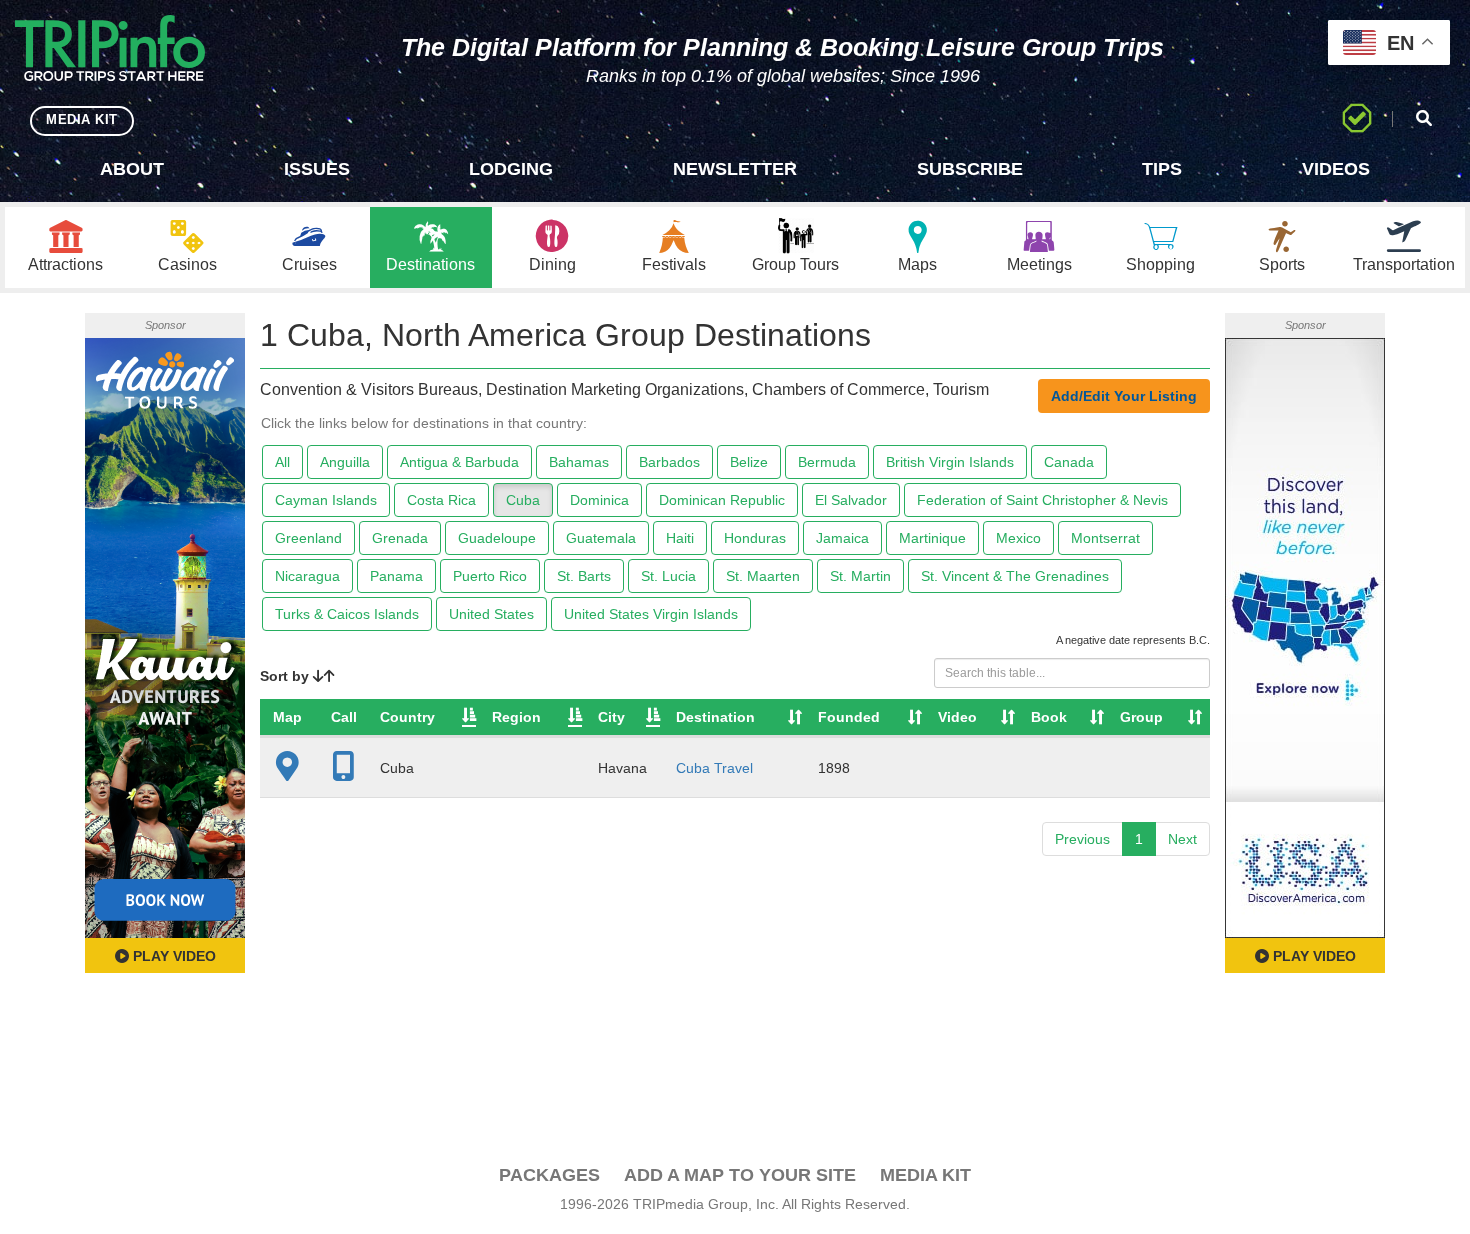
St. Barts (584, 576)
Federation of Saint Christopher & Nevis (1042, 500)
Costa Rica (441, 500)
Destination (715, 717)
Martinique (932, 538)
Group (1141, 717)
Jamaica (842, 538)
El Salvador (851, 500)
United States (491, 614)
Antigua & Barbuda (459, 462)
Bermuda (827, 462)
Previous (1082, 839)
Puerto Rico (490, 576)
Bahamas (579, 462)
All (282, 462)
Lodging (511, 169)
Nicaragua (307, 576)
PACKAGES (549, 1175)
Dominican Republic (722, 500)
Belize (749, 462)
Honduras (755, 538)
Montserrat (1105, 538)
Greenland (308, 538)
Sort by (286, 676)
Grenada (400, 538)
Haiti (680, 538)
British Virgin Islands (950, 462)
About (132, 169)
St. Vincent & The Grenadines (1015, 576)
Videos (1336, 169)
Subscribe (970, 169)
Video (957, 717)
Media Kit (925, 1175)
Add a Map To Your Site (740, 1175)
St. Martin (860, 576)
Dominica (599, 500)
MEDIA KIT (82, 119)
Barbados (669, 462)
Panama (396, 576)
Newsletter (735, 169)
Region (516, 717)
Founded (849, 717)
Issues (317, 169)
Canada (1069, 462)
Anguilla (345, 462)
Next (1182, 839)
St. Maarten (763, 576)
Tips (1162, 169)
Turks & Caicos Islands (347, 614)
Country (407, 717)
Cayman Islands (326, 500)
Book (1049, 717)
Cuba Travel (714, 768)
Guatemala (601, 538)
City (611, 717)
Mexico (1018, 538)
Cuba (523, 500)
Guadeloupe (497, 538)
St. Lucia (668, 576)
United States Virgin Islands (651, 614)
